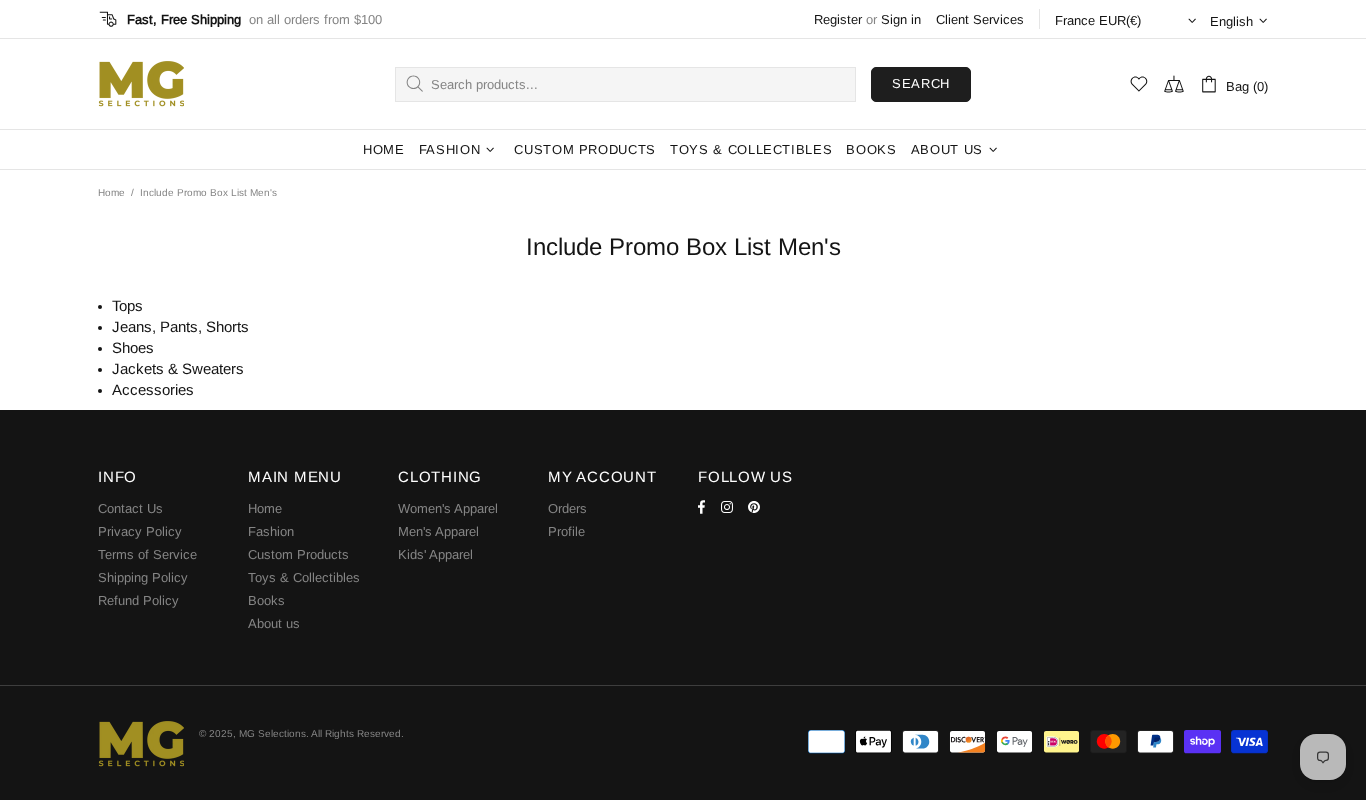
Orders (567, 508)
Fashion (271, 531)
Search (921, 83)
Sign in (901, 19)
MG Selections (141, 84)
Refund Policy (138, 600)
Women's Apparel (448, 508)
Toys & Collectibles (304, 577)
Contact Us (130, 508)
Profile (566, 531)
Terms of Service (147, 554)
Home (111, 192)
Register (838, 19)
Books (266, 600)
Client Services (980, 19)
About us (274, 623)
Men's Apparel (438, 531)
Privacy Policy (140, 531)
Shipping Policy (143, 577)
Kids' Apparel (435, 554)
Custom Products (298, 554)
